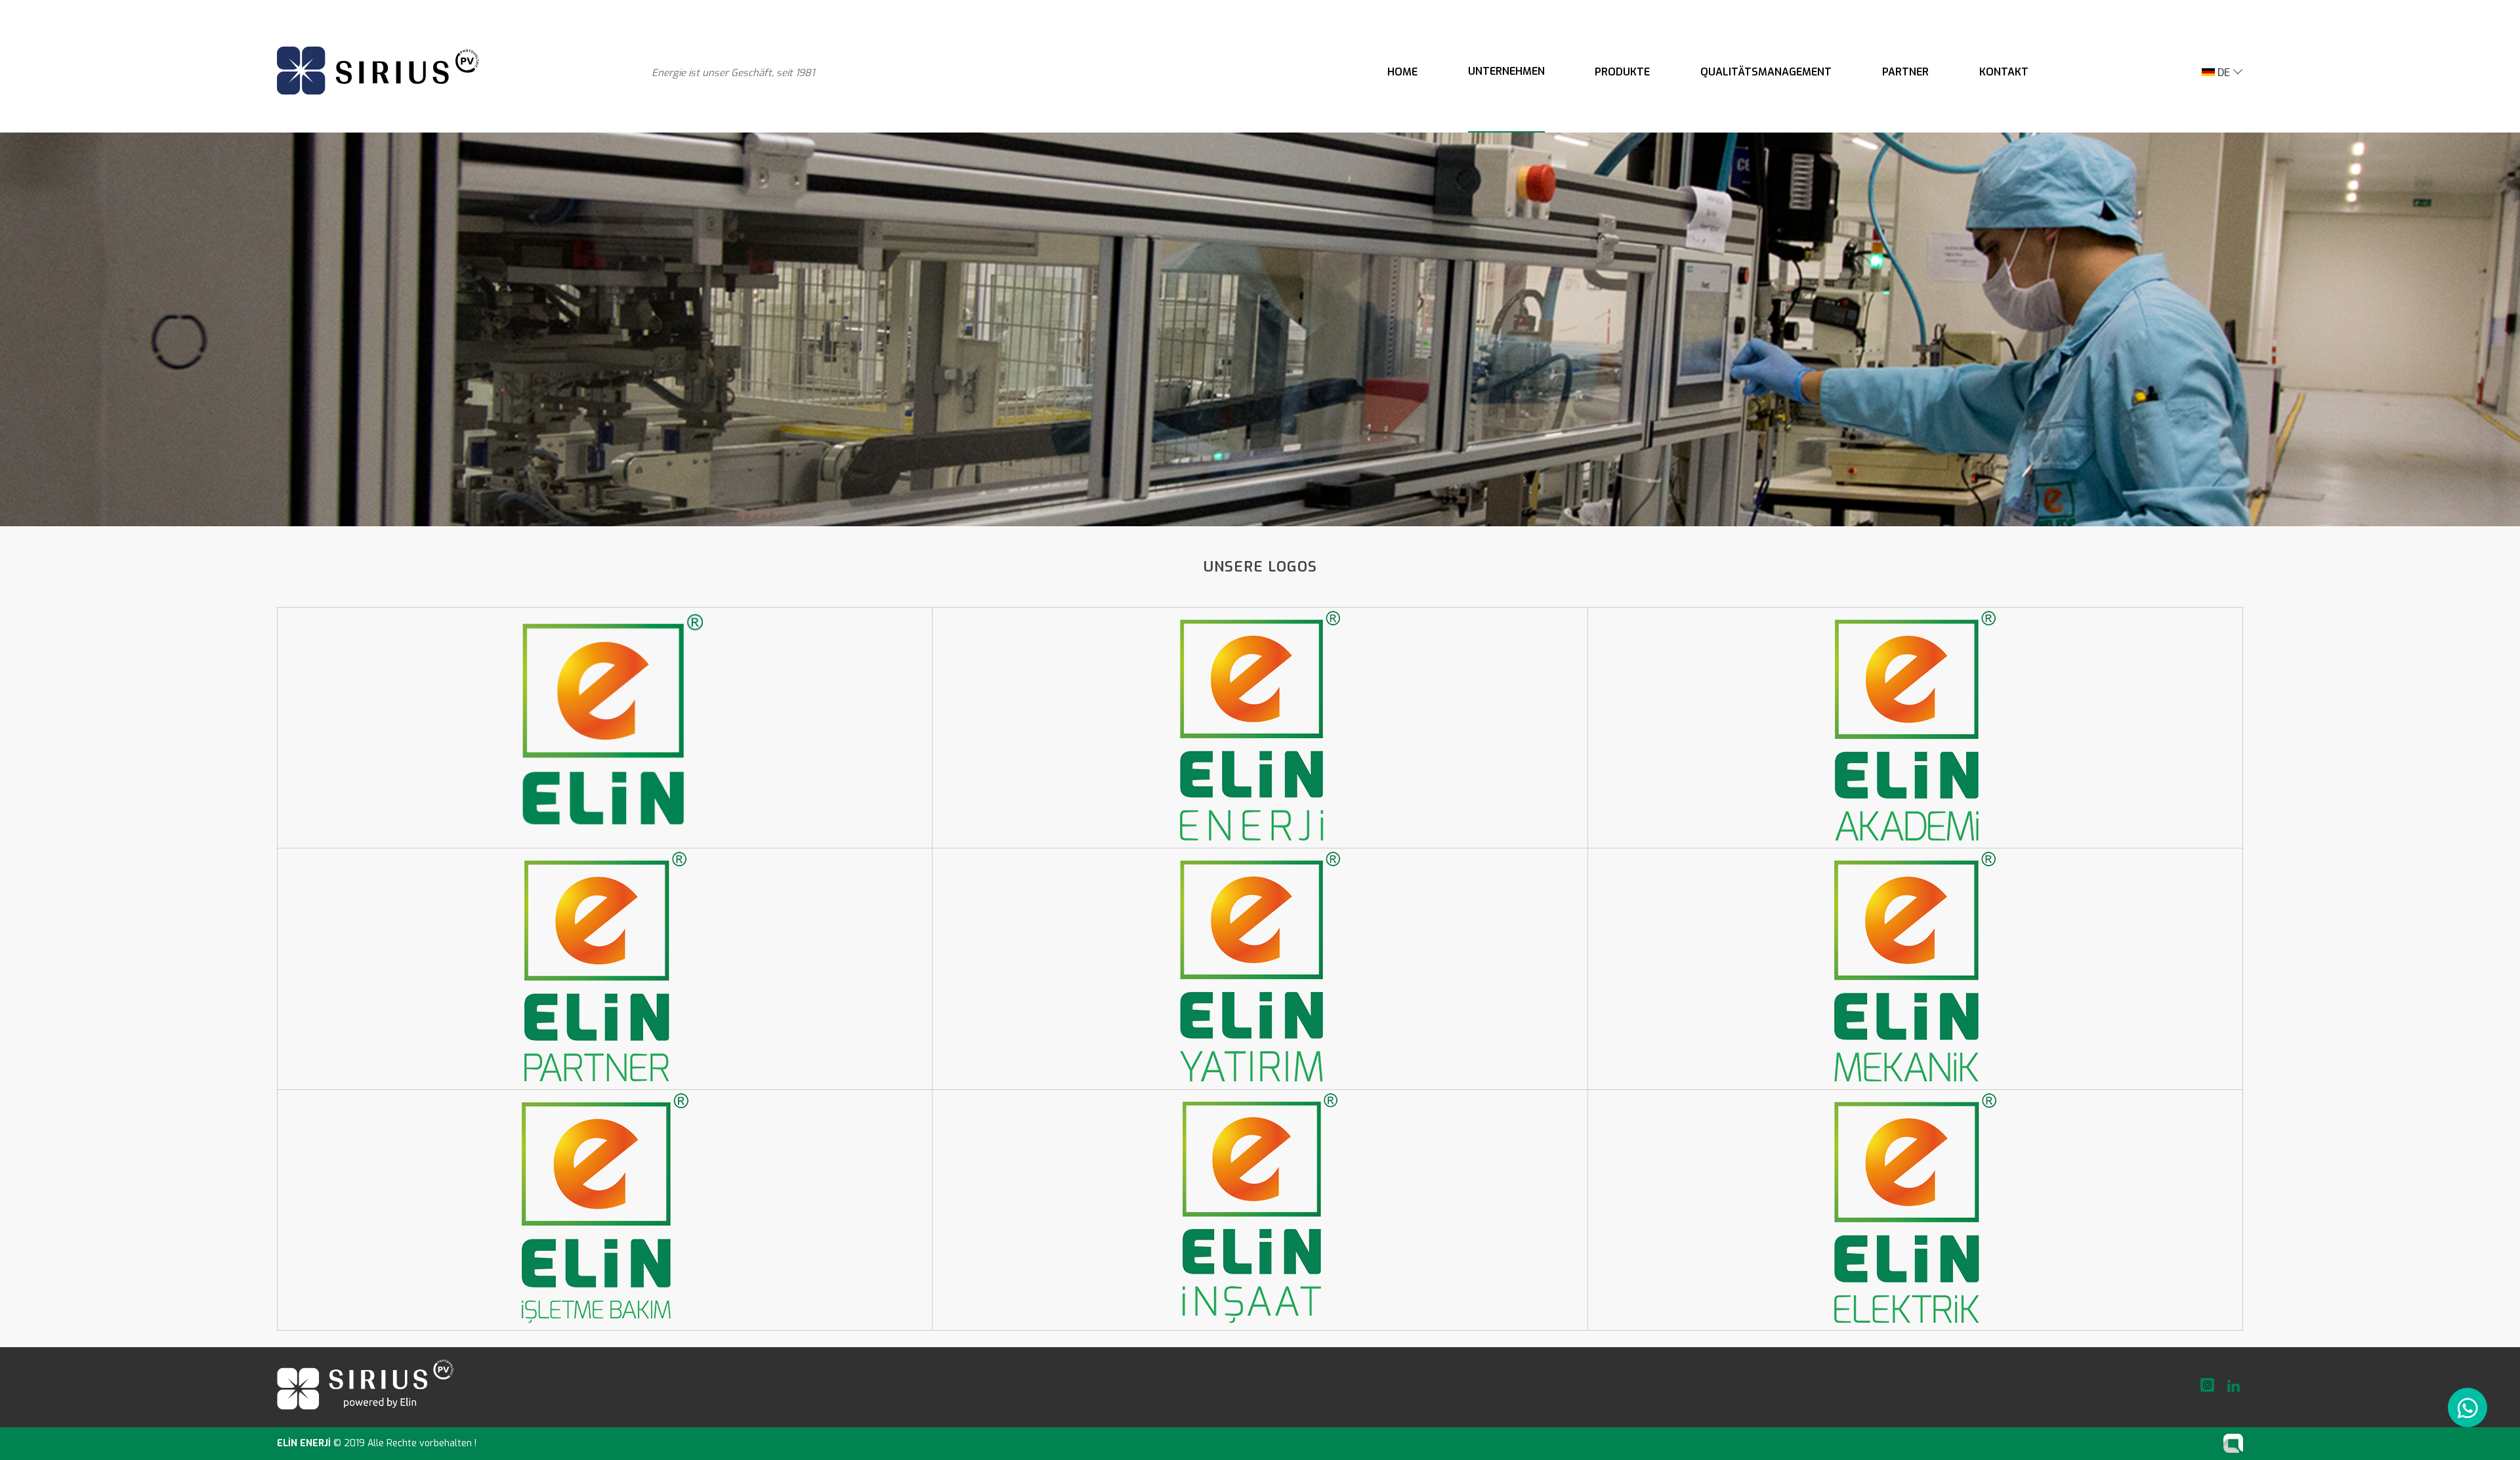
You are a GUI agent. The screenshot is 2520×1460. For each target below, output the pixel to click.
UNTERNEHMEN (1506, 71)
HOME (1402, 72)
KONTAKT (2004, 72)
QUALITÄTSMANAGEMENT (1766, 72)
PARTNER (1905, 72)
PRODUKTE (1622, 72)
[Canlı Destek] (2468, 1408)
